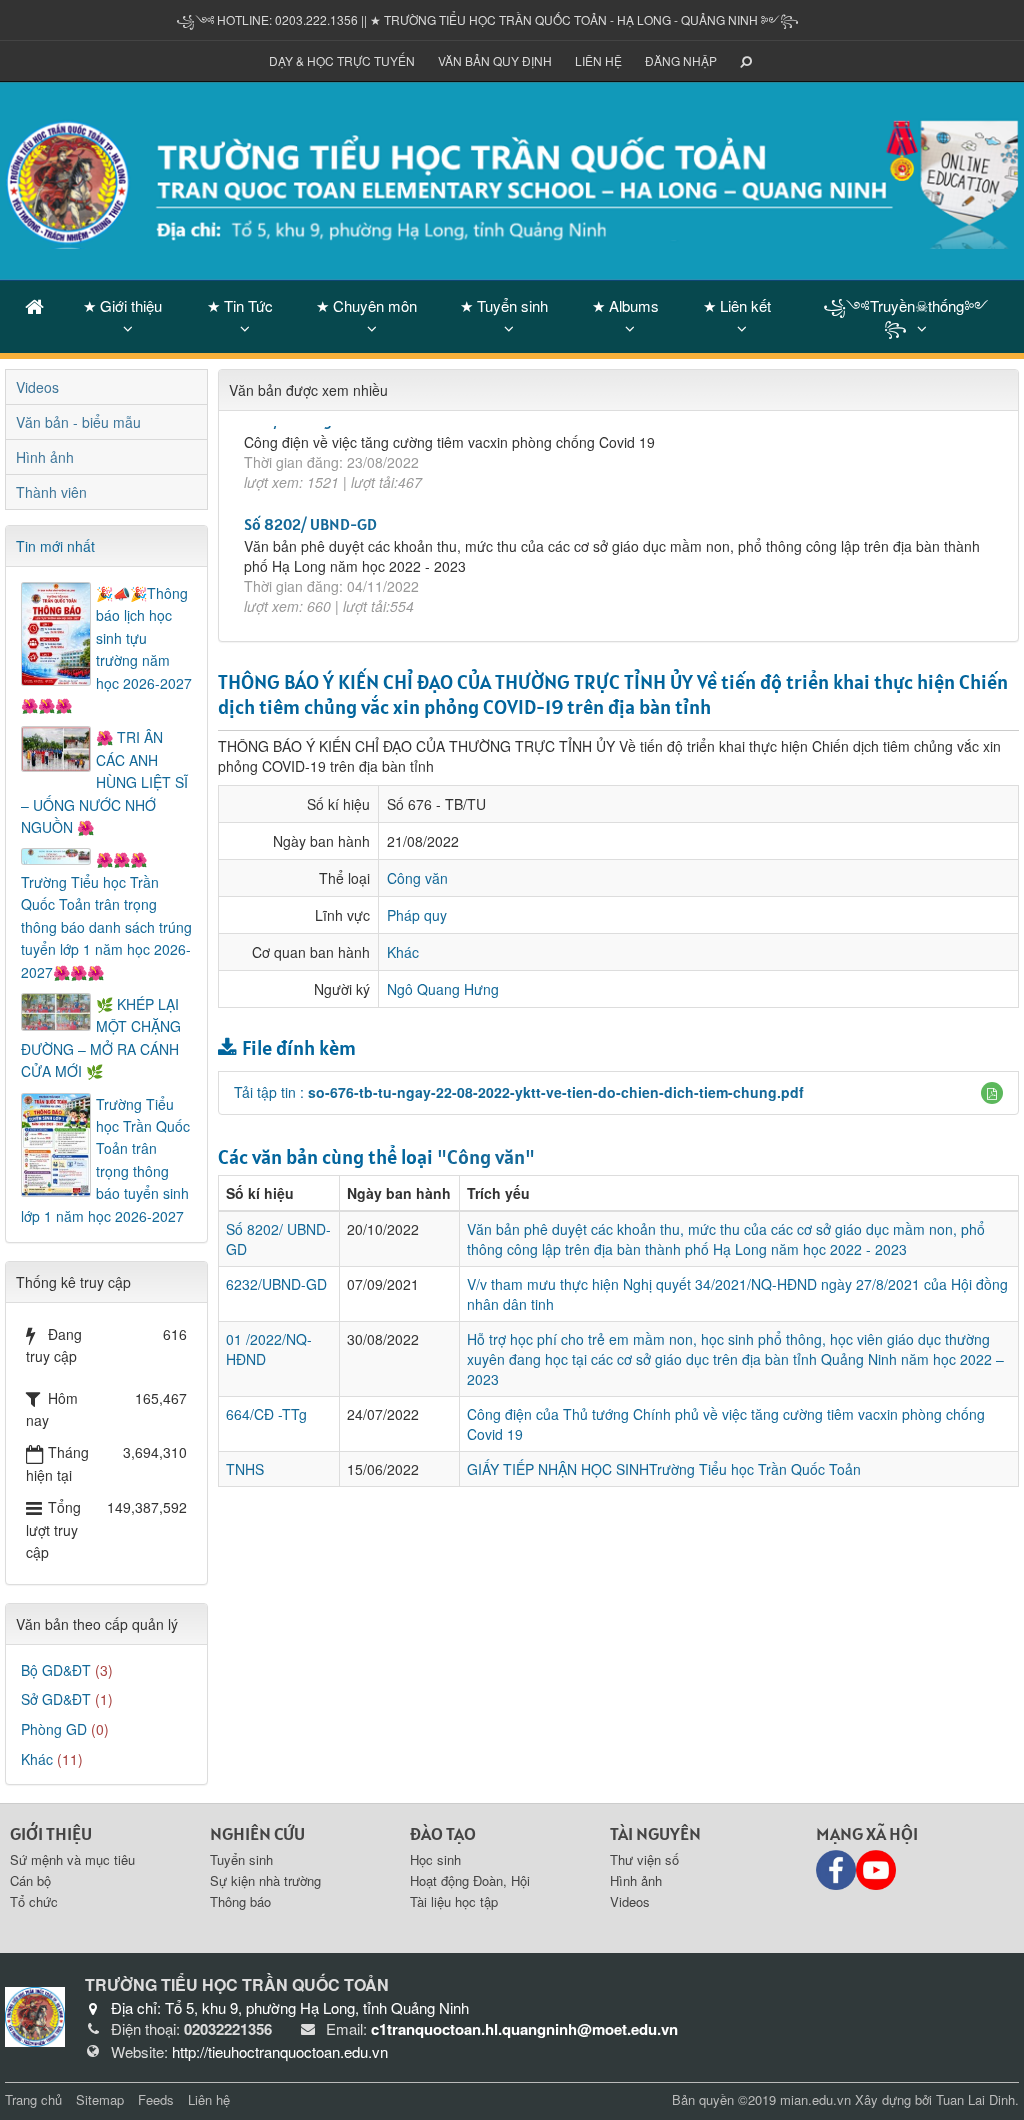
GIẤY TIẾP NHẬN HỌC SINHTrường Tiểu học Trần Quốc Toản (664, 1469)
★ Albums (625, 305)
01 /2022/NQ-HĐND (312, 581)
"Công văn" (486, 1157)
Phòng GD (54, 1729)
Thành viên (51, 492)
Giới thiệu (51, 1833)
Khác (403, 952)
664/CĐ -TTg (266, 1414)
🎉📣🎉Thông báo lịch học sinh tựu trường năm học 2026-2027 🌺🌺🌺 (106, 649)
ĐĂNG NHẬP (681, 60)
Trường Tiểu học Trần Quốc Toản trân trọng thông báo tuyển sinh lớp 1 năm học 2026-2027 (105, 1160)
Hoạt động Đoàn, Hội (470, 1880)
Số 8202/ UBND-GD (310, 467)
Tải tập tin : (519, 1092)
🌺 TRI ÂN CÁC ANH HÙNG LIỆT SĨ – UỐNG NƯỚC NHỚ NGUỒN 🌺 (104, 782)
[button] (992, 1093)
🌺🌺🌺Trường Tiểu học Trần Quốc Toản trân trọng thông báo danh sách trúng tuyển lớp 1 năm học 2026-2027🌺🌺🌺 (106, 915)
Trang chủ (33, 2099)
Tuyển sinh (241, 1859)
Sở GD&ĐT (56, 1699)
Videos (37, 387)
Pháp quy (417, 915)
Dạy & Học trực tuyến (342, 60)
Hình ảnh (45, 457)
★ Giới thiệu (122, 305)
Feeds (156, 2099)
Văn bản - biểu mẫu (78, 422)
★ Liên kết (737, 305)
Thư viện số (644, 1859)
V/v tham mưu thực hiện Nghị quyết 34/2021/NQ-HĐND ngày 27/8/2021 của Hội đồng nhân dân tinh (737, 1294)
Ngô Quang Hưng (443, 989)
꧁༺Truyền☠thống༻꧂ (905, 316)
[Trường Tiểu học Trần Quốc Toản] (35, 2015)
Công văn (417, 878)
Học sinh (435, 1859)
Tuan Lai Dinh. (977, 2099)
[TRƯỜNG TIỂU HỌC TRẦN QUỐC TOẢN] (512, 179)
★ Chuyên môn (366, 305)
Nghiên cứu (257, 1833)
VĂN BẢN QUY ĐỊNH (495, 60)
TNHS (245, 1469)
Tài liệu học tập (454, 1901)
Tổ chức (34, 1901)
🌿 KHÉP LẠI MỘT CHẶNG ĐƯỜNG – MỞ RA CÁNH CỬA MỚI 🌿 (101, 1037)
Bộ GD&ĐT (56, 1670)
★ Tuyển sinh (504, 305)
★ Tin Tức (240, 305)
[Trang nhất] (34, 305)
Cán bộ (30, 1880)
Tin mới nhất (55, 546)
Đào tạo (443, 1833)
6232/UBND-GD (276, 1284)
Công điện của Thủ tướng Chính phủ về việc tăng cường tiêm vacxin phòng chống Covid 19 (726, 1424)
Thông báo (240, 1901)
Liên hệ (598, 60)
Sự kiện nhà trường (265, 1880)
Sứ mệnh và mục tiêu (72, 1859)
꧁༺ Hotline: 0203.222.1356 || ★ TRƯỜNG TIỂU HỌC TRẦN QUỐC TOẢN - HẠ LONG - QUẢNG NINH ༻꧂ (487, 19)
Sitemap (100, 2099)
